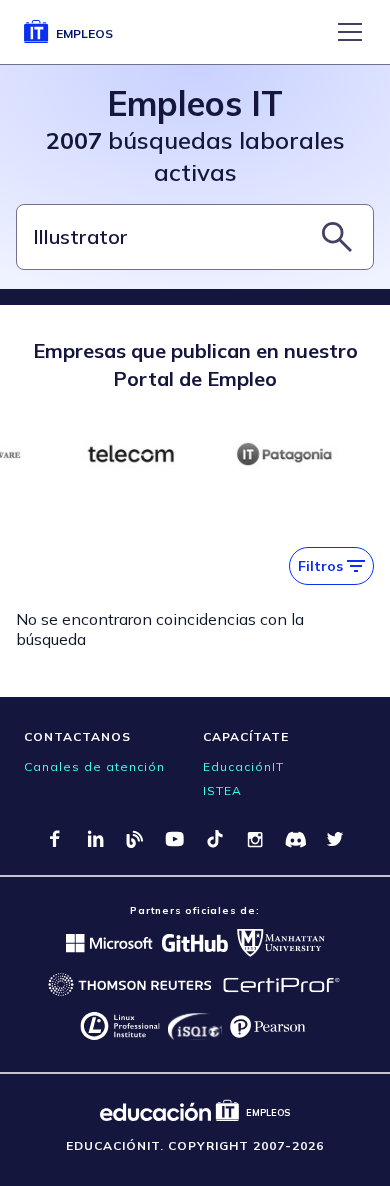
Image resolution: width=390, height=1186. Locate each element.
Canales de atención (94, 766)
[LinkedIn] (95, 839)
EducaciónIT (243, 766)
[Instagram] (255, 839)
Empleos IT (195, 103)
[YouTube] (175, 839)
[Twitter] (335, 839)
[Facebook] (55, 839)
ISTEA (222, 790)
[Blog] (135, 839)
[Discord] (295, 839)
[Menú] (350, 32)
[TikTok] (215, 839)
